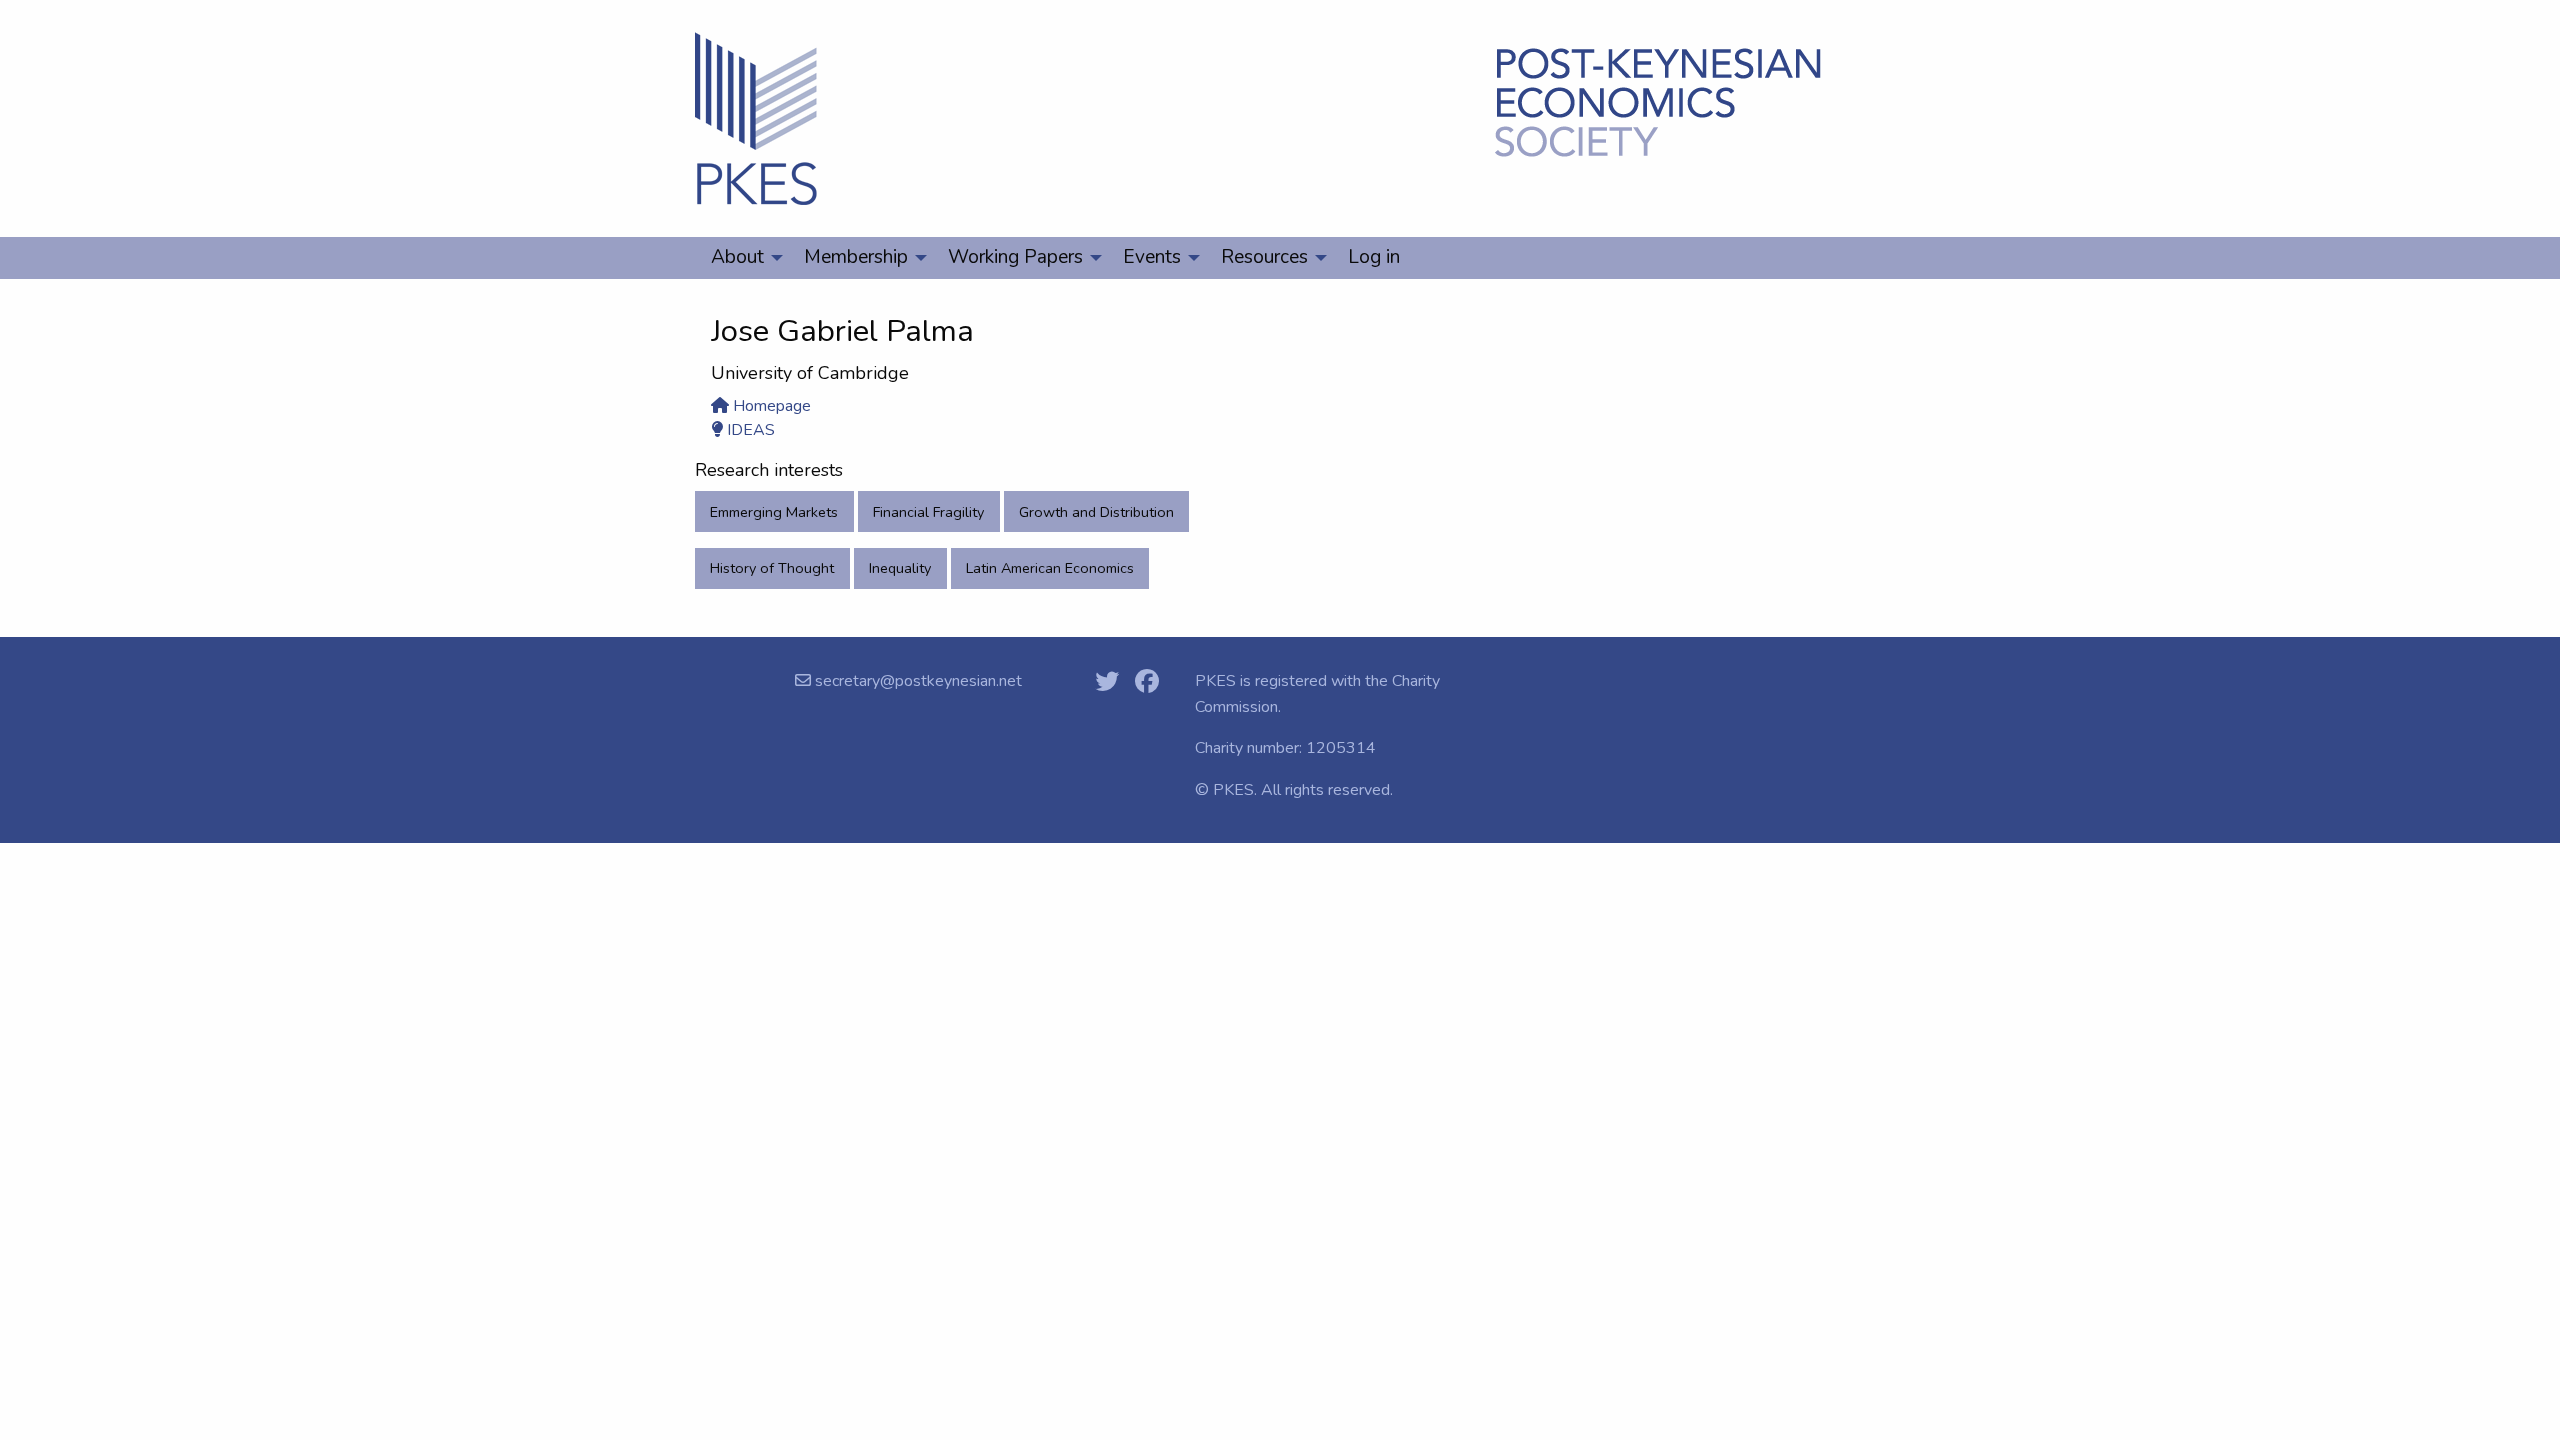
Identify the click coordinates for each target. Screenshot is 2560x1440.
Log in (1374, 257)
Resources (1264, 257)
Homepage (770, 406)
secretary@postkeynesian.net (916, 681)
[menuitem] (741, 258)
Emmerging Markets (774, 512)
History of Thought (772, 568)
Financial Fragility (928, 512)
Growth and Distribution (1096, 512)
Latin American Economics (1050, 568)
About (737, 257)
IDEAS (749, 430)
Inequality (900, 568)
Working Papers (1015, 257)
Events (1152, 257)
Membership (856, 257)
